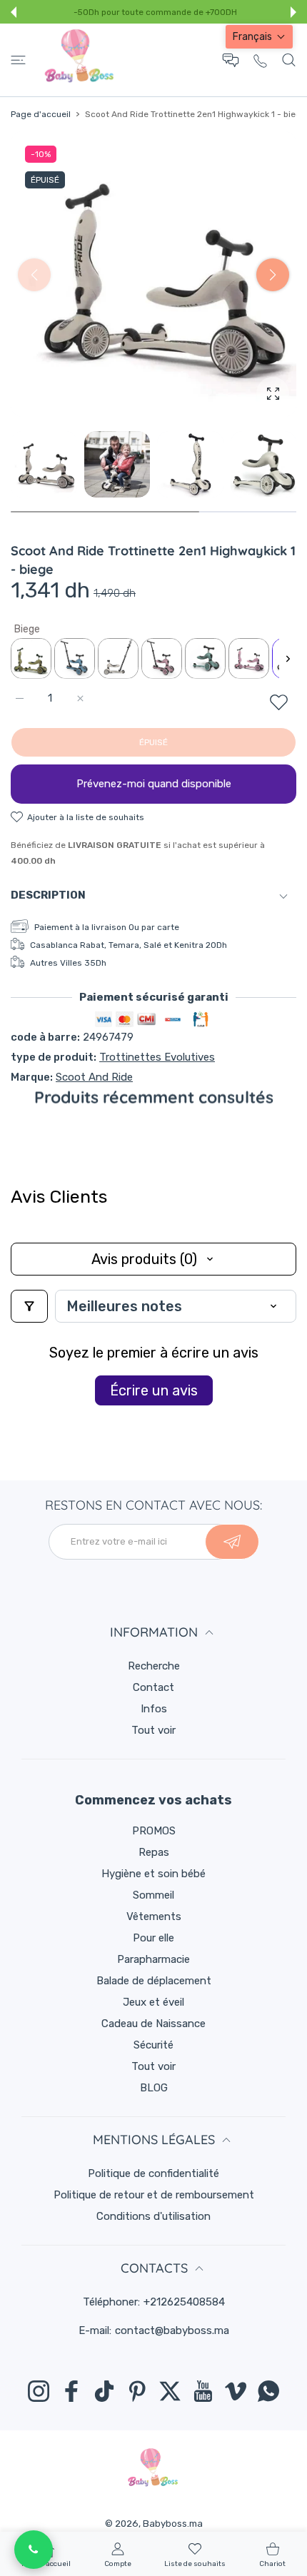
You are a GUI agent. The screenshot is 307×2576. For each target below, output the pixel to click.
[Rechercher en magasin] (289, 60)
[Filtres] (29, 1306)
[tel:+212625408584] (260, 60)
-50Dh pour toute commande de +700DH (155, 12)
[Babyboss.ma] (79, 60)
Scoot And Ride (94, 1077)
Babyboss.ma (173, 2524)
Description (48, 895)
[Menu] (18, 60)
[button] (14, 12)
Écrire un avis (154, 1390)
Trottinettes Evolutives (157, 1057)
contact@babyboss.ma (172, 2330)
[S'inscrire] (232, 1542)
